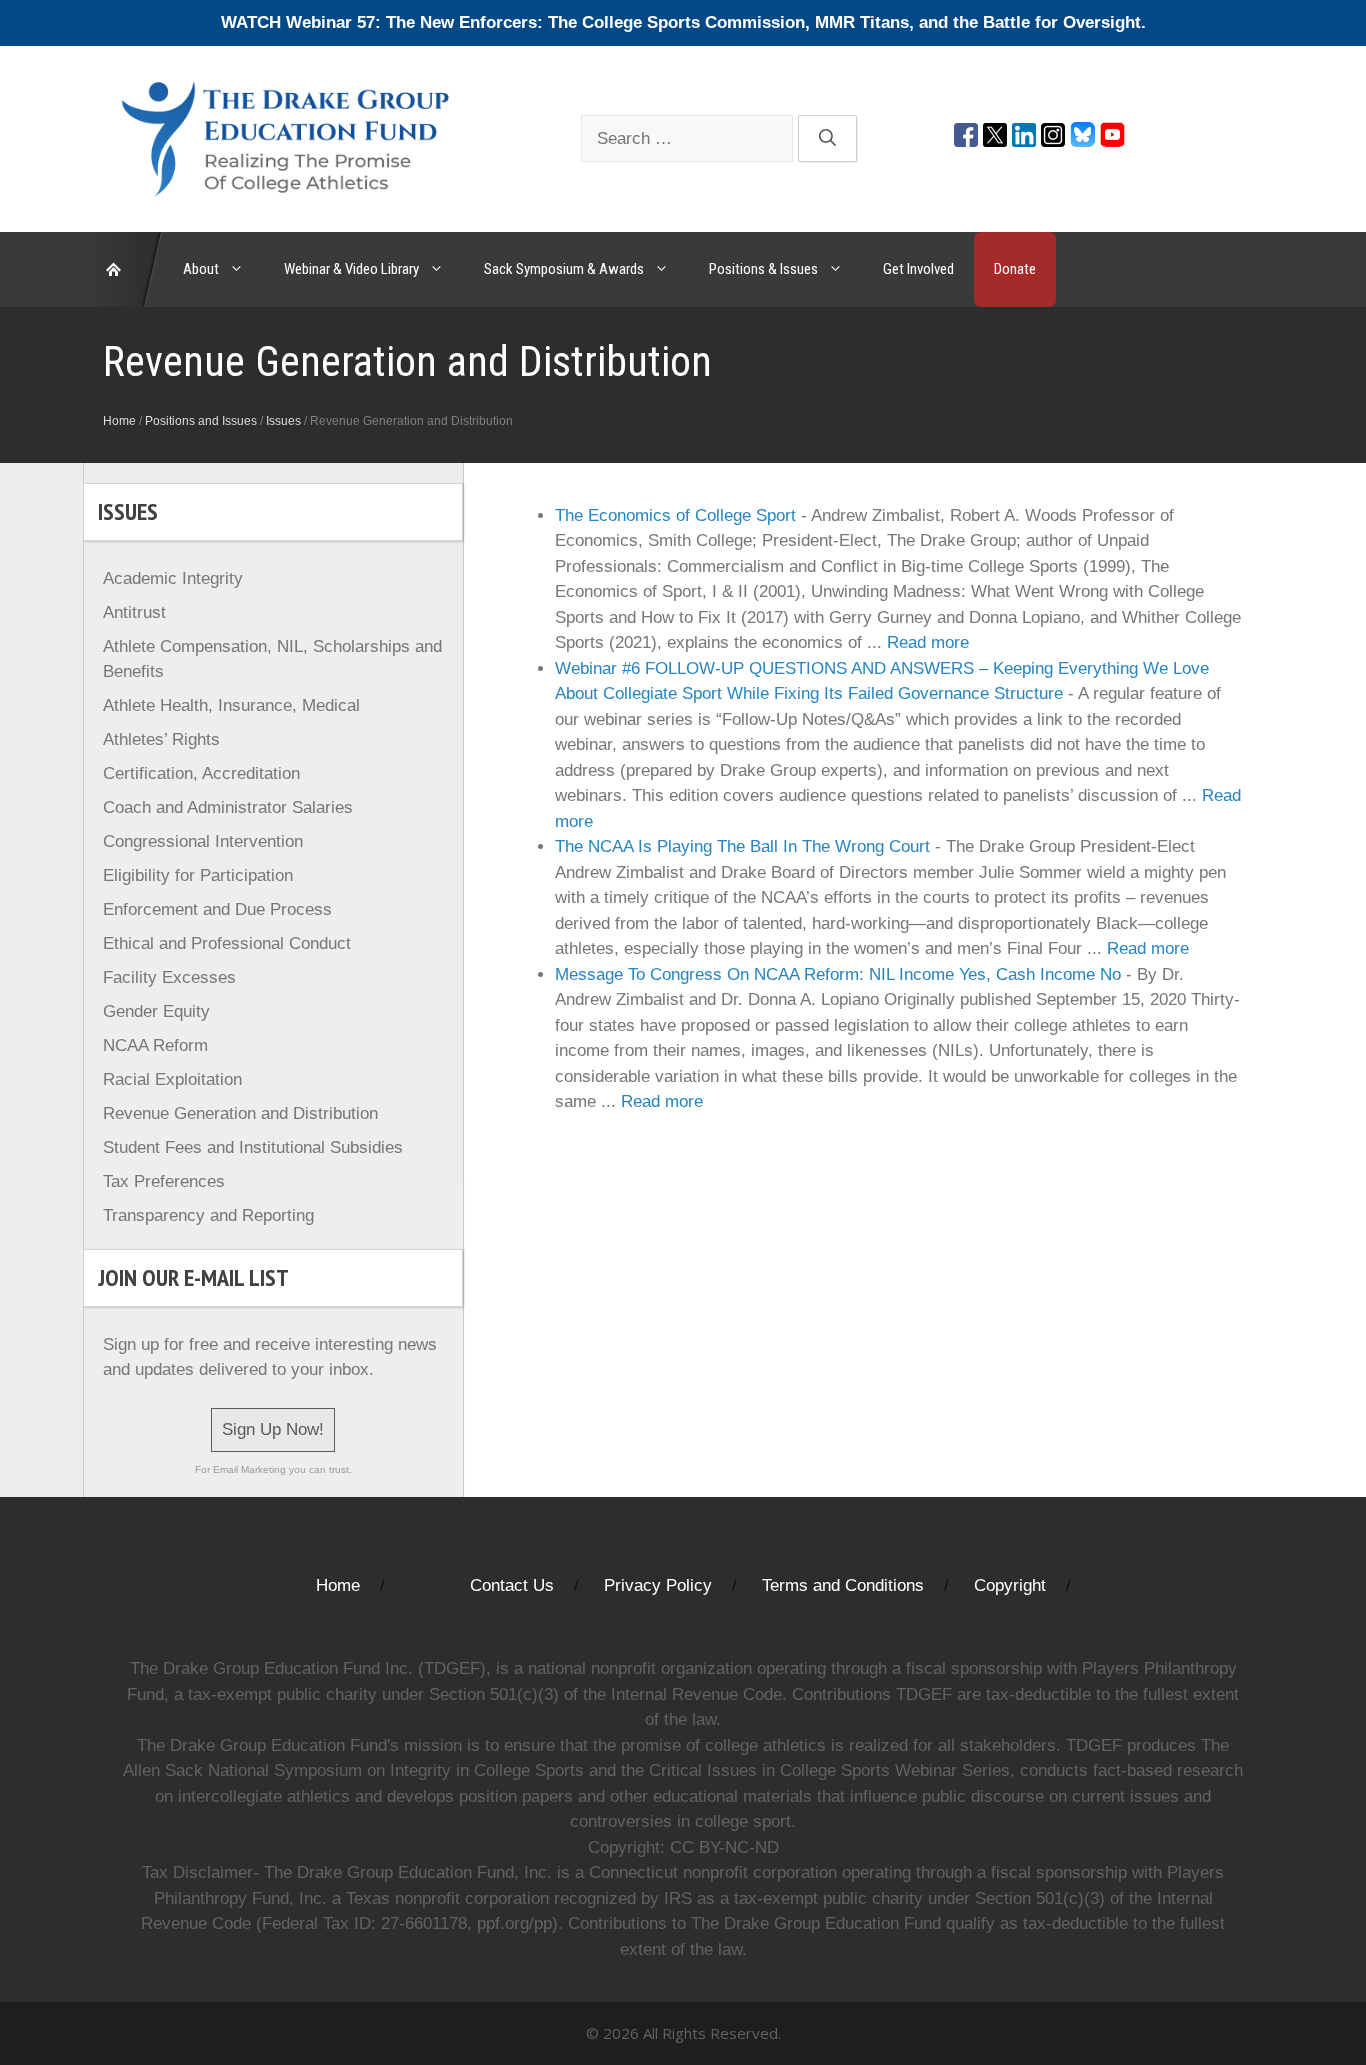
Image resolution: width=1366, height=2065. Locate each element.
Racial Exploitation (172, 1079)
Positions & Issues (763, 269)
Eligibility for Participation (198, 875)
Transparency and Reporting (208, 1215)
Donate (1015, 269)
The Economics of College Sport (675, 515)
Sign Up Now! (273, 1429)
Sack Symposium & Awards (564, 269)
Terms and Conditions (843, 1585)
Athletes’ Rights (161, 739)
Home (119, 421)
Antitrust (134, 612)
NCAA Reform (155, 1045)
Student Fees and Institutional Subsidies (253, 1147)
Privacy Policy (658, 1585)
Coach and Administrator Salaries (228, 807)
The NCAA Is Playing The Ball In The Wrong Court (742, 846)
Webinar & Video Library (351, 269)
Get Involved (918, 269)
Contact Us (512, 1585)
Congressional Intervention (203, 841)
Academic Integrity (173, 578)
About (201, 269)
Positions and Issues (201, 421)
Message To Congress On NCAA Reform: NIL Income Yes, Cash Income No (838, 974)
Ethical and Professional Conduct (227, 943)
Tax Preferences (164, 1181)
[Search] (827, 139)
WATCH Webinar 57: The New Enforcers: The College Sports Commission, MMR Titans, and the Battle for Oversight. (683, 22)
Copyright (1010, 1585)
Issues (283, 421)
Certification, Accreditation (201, 773)
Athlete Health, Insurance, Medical (231, 705)
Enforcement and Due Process (217, 909)
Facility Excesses (169, 977)
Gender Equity (156, 1011)
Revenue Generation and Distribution (240, 1113)
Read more (928, 642)
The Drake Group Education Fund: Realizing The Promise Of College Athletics (123, 269)
